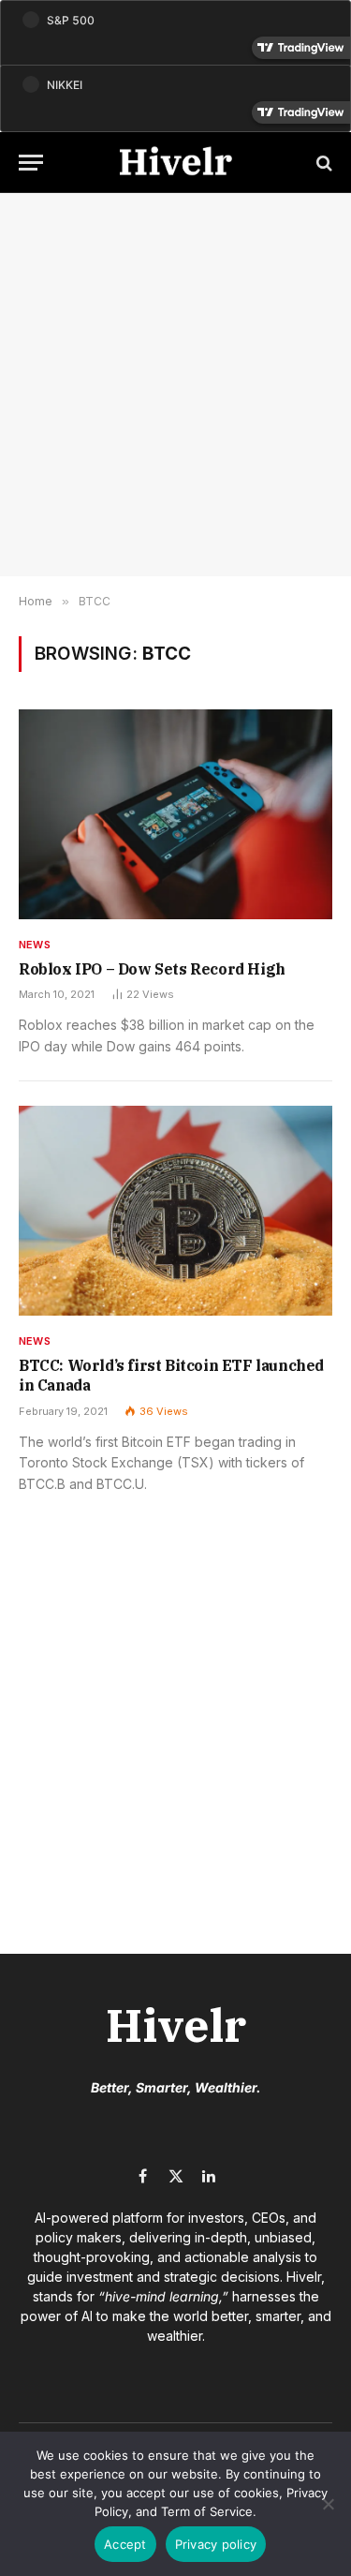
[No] (328, 2504)
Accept (125, 2544)
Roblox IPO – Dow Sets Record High (152, 969)
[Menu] (31, 163)
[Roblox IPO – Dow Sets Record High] (175, 814)
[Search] (322, 163)
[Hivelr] (176, 163)
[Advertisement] (175, 385)
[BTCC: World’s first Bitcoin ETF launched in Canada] (175, 1210)
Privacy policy (216, 2544)
